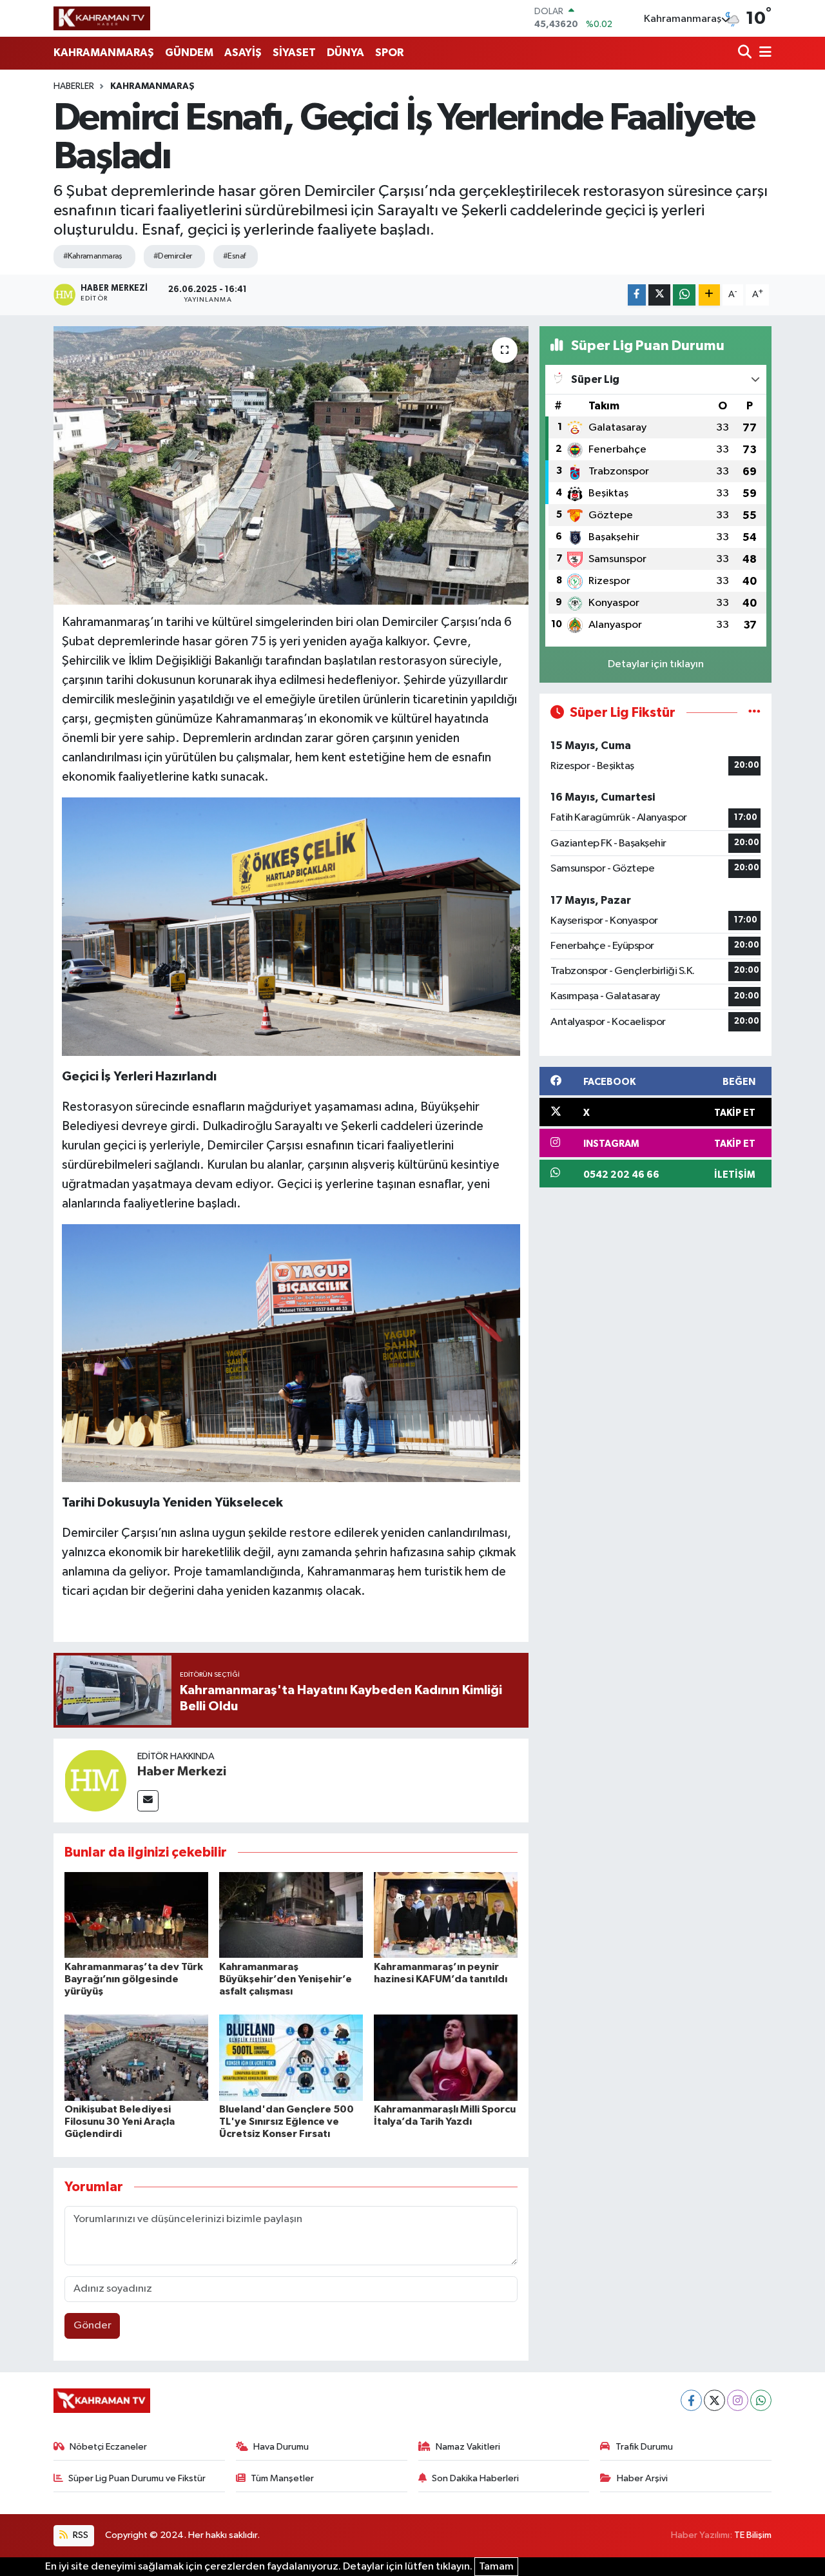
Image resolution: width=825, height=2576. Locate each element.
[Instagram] (738, 2400)
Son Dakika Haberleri (475, 2478)
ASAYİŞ (243, 53)
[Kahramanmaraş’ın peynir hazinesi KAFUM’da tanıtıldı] (446, 1915)
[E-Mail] (148, 1801)
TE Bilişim (753, 2535)
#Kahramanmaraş (93, 256)
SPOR (389, 53)
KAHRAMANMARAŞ (104, 53)
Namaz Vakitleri (468, 2447)
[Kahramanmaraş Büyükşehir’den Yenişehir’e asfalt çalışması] (291, 1915)
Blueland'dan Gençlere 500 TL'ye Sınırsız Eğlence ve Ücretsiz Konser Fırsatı (286, 2122)
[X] (714, 2400)
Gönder (92, 2326)
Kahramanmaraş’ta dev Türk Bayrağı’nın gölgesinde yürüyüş (134, 1979)
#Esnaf (234, 256)
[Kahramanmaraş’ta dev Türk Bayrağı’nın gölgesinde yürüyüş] (136, 1915)
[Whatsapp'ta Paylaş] (684, 295)
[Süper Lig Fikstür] (754, 713)
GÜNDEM (189, 53)
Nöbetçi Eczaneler (108, 2447)
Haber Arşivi (642, 2478)
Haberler (74, 86)
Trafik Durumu (644, 2447)
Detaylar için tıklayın (656, 664)
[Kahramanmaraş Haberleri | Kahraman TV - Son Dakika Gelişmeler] (102, 18)
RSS (80, 2535)
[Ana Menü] (763, 53)
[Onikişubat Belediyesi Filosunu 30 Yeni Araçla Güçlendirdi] (136, 2057)
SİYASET (294, 53)
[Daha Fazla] (709, 295)
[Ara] (746, 53)
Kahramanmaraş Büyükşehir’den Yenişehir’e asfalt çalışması (286, 1979)
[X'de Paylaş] (659, 295)
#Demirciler (173, 256)
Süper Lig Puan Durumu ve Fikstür (137, 2478)
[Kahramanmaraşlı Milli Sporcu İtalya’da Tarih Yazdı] (446, 2057)
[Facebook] (691, 2400)
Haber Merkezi (182, 1771)
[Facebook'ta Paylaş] (637, 295)
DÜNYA (345, 53)
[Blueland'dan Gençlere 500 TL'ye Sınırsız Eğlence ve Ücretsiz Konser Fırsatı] (291, 2057)
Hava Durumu (281, 2447)
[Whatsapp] (761, 2400)
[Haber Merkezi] (95, 1780)
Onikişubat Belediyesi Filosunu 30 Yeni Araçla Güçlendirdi (120, 2122)
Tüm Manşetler (282, 2478)
